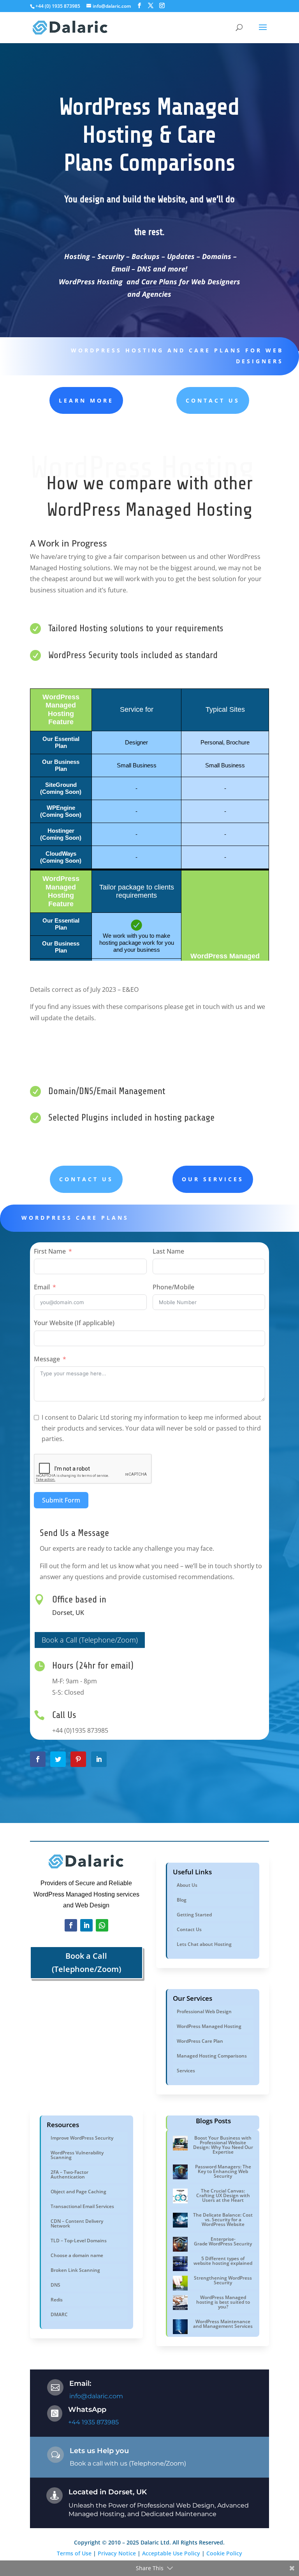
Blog (182, 1900)
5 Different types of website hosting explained (223, 2261)
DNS (55, 2285)
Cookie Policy (224, 2553)
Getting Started (194, 1915)
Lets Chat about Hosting (204, 1944)
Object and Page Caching (78, 2192)
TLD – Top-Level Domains (79, 2241)
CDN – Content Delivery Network (77, 2223)
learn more (86, 400)
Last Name (168, 1251)
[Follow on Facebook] (71, 1925)
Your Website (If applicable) (74, 1323)
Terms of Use (74, 2553)
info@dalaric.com (96, 2396)
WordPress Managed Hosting (209, 2026)
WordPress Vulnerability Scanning (77, 2155)
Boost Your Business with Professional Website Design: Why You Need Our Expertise (223, 2145)
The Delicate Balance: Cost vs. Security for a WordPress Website (223, 2220)
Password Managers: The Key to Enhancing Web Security (223, 2171)
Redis (57, 2300)
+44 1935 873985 (93, 2422)
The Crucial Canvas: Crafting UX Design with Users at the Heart (223, 2195)
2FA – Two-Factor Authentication (69, 2174)
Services (186, 2071)
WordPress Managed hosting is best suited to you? (223, 2302)
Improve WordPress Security (82, 2138)
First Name (50, 1251)
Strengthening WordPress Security (223, 2280)
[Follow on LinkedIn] (86, 1925)
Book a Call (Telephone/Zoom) (90, 1640)
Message (47, 1359)
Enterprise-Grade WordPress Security (223, 2241)
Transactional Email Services (82, 2206)
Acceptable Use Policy (171, 2553)
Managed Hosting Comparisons (212, 2056)
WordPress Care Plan (200, 2041)
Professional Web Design (204, 2011)
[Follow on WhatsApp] (102, 1925)
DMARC (59, 2314)
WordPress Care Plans (75, 1218)
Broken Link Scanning (75, 2270)
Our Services (213, 1179)
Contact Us (213, 400)
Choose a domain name (77, 2255)
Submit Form (61, 1500)
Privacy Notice (117, 2553)
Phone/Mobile (173, 1287)
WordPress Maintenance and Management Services (223, 2324)
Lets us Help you (99, 2451)
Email (42, 1287)
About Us (187, 1885)
